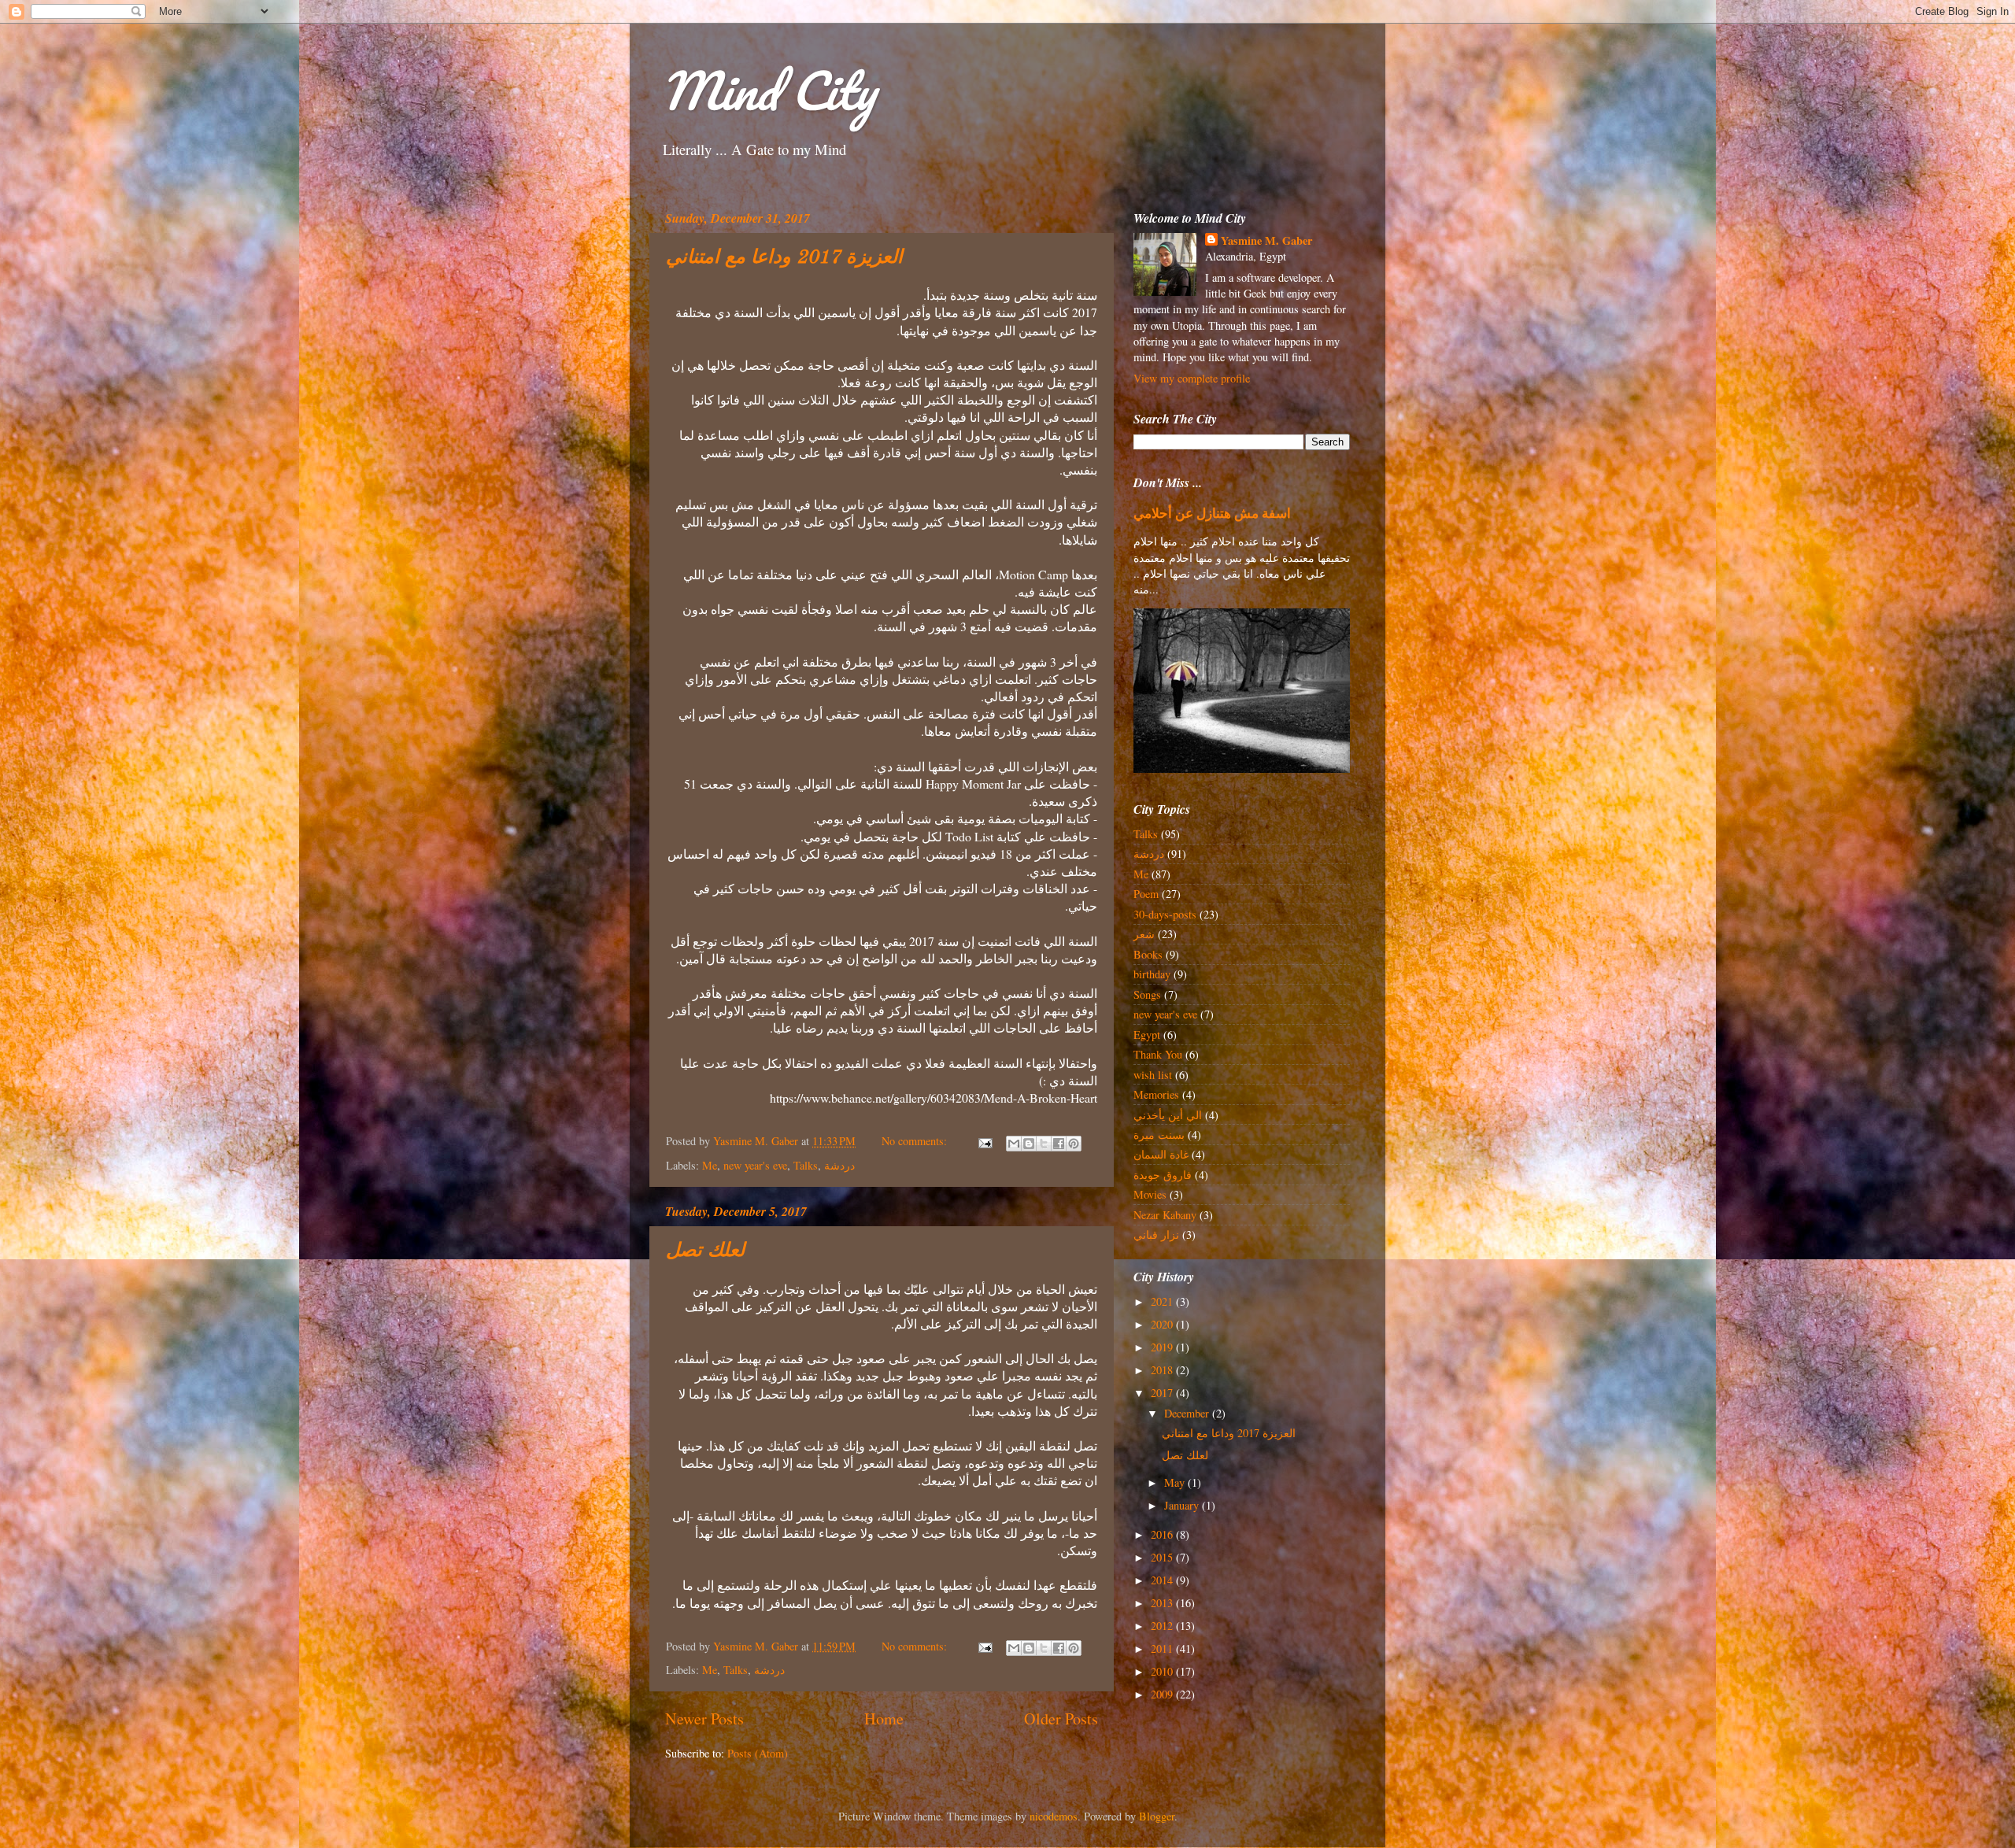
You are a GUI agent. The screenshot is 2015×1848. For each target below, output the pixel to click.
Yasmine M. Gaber (1266, 241)
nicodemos (1054, 1816)
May (1176, 1482)
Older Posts (1061, 1719)
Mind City (768, 90)
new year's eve (755, 1165)
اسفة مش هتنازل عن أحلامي (1212, 513)
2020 (1163, 1324)
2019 (1163, 1347)
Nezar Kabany (1165, 1215)
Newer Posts (704, 1719)
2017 (1163, 1393)
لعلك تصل (705, 1251)
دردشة (839, 1165)
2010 (1163, 1671)
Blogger (1157, 1816)
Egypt (1147, 1035)
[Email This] (1014, 1144)
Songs (1147, 994)
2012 (1163, 1626)
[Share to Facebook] (1059, 1144)
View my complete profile (1192, 378)
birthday (1152, 974)
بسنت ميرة (1159, 1135)
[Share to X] (1044, 1144)
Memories (1156, 1094)
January (1183, 1505)
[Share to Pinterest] (1074, 1144)
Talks (806, 1165)
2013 (1163, 1603)
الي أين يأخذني (1168, 1115)
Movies (1150, 1194)
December (1188, 1413)
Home (884, 1719)
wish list (1153, 1075)
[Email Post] (984, 1141)
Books (1148, 954)
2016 (1163, 1534)
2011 (1163, 1648)
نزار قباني (1156, 1234)
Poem (1146, 894)
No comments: (916, 1141)
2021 (1163, 1301)
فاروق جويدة (1163, 1175)
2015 (1163, 1557)
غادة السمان (1161, 1154)
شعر (1144, 934)
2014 (1163, 1580)
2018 (1163, 1370)
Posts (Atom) (758, 1753)
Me (710, 1165)
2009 (1163, 1694)
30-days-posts (1165, 914)
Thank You (1158, 1054)
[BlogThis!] (1029, 1144)
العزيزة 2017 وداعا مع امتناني (784, 258)
